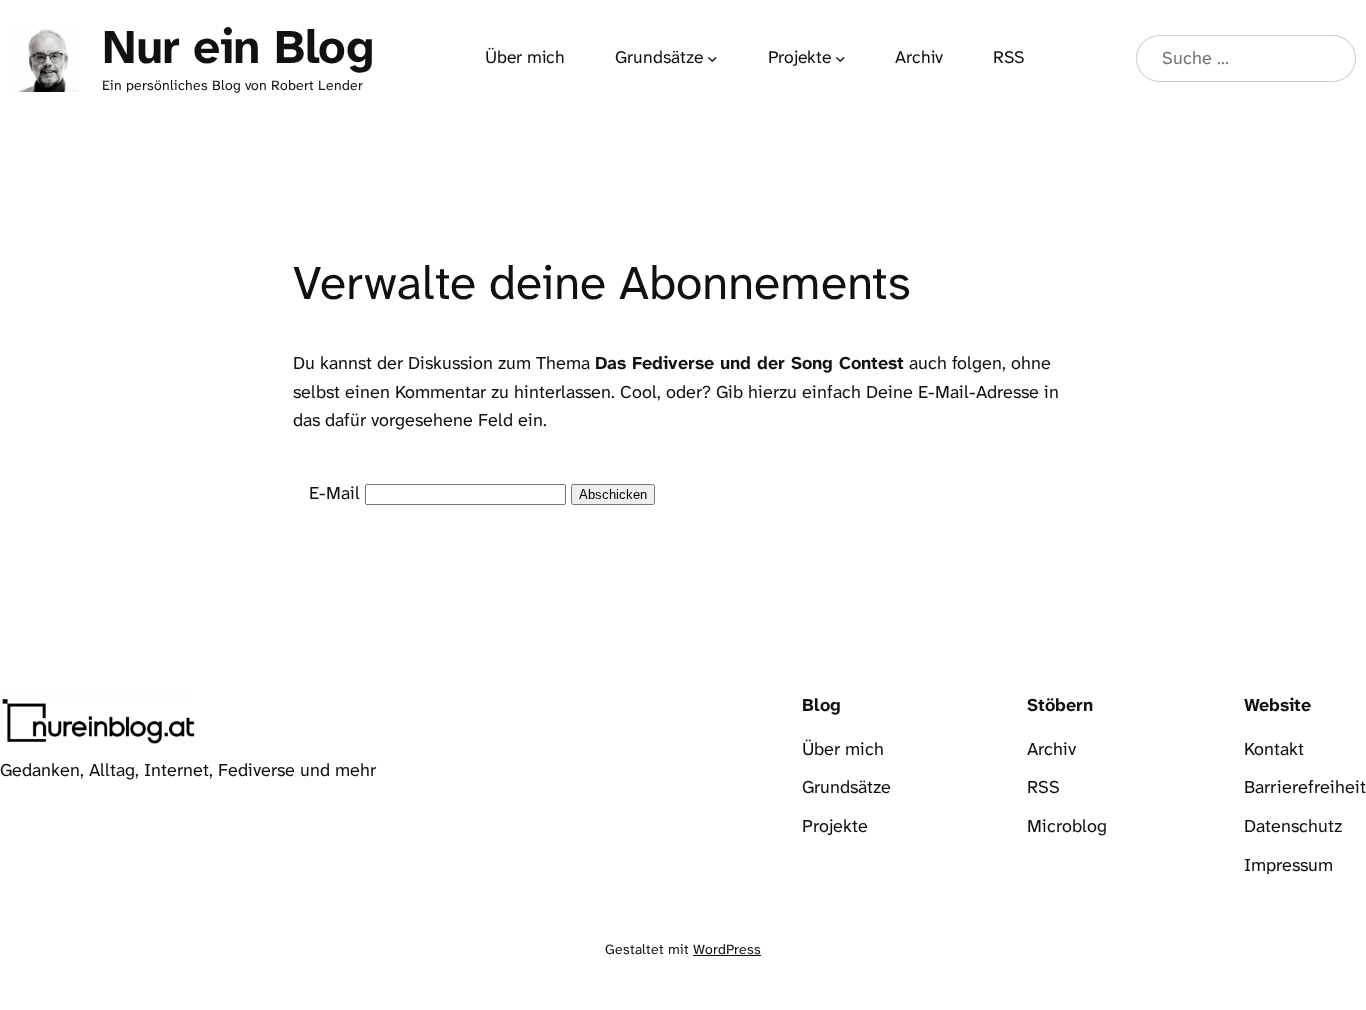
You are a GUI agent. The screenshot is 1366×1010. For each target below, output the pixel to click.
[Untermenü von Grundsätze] (712, 58)
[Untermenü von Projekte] (840, 58)
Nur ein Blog (237, 47)
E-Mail (334, 493)
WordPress (727, 949)
